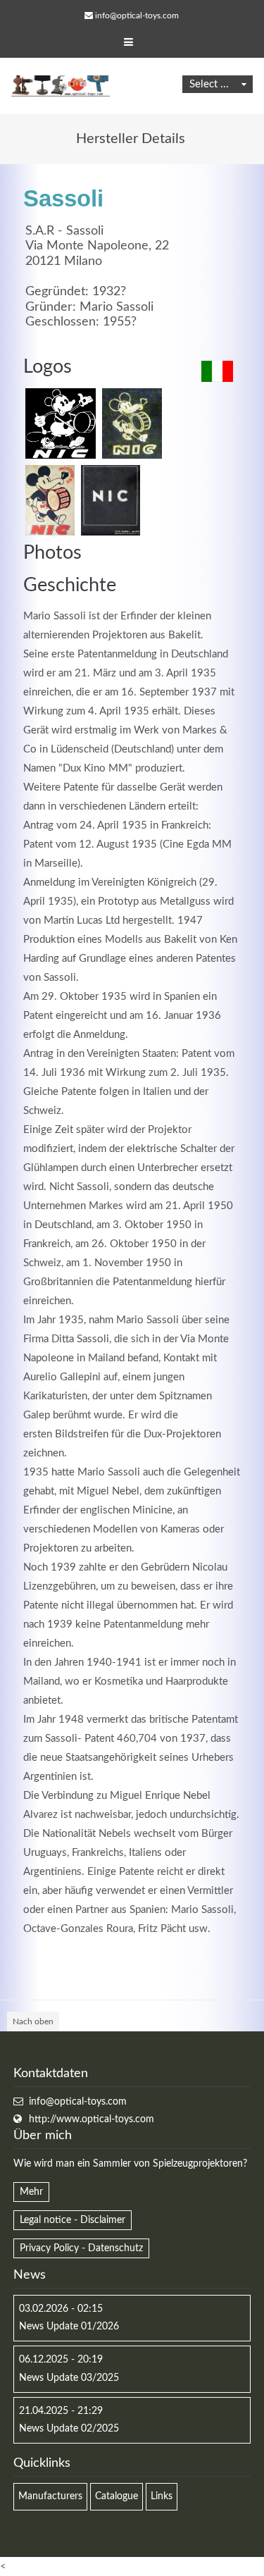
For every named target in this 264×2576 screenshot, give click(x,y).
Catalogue (117, 2496)
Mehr (31, 2192)
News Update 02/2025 (69, 2429)
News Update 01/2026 (69, 2327)
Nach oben (33, 2021)
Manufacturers (50, 2496)
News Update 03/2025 (69, 2378)
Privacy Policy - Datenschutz (81, 2248)
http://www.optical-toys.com (92, 2119)
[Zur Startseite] (61, 86)
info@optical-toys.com (137, 16)
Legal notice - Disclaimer (73, 2220)
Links (162, 2496)
